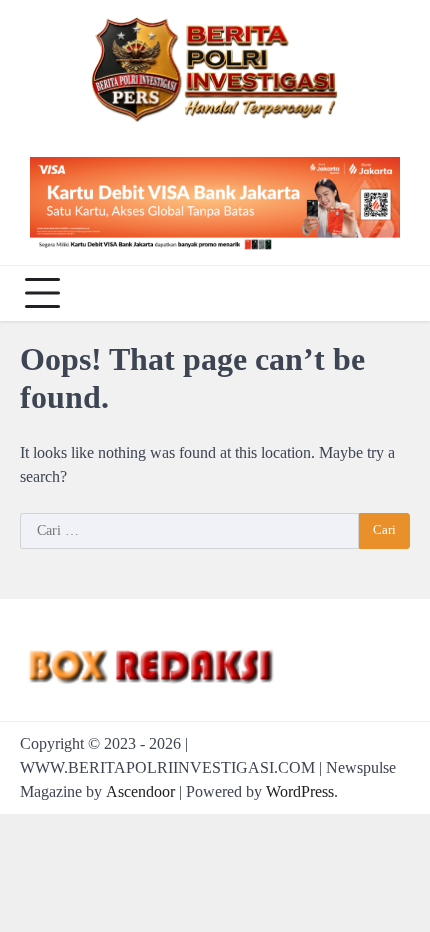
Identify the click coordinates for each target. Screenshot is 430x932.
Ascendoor (140, 791)
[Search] (390, 293)
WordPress (300, 791)
